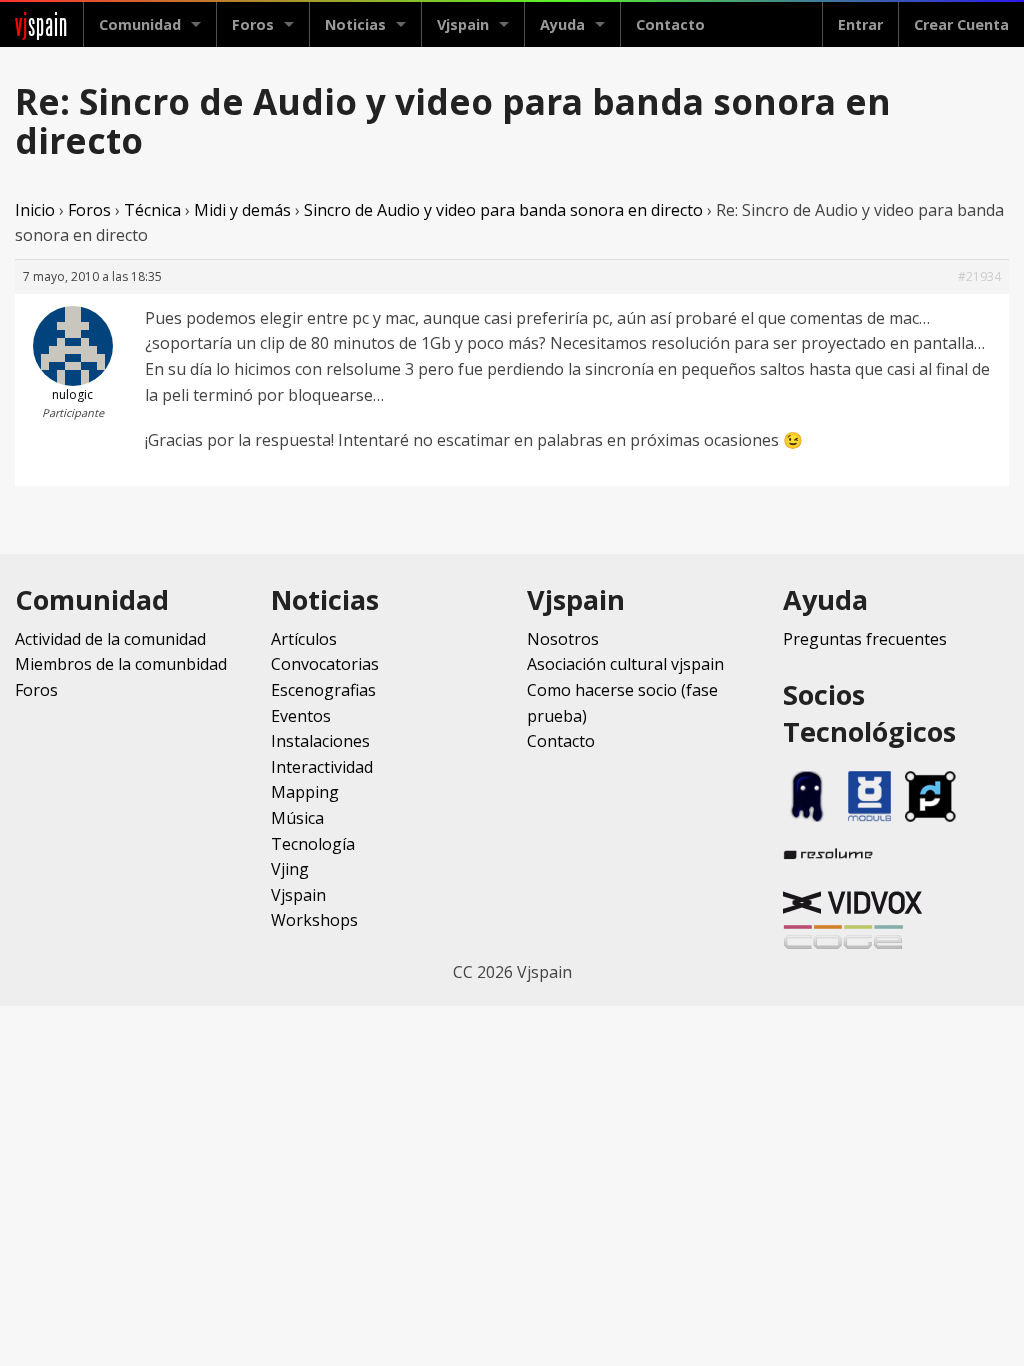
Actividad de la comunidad (110, 639)
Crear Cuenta (961, 24)
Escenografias (323, 690)
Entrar (860, 24)
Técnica (152, 210)
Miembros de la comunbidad (121, 664)
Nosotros (563, 639)
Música (297, 818)
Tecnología (313, 844)
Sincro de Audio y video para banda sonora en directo (503, 210)
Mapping (305, 792)
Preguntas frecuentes (865, 639)
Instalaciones (320, 741)
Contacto (670, 24)
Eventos (301, 716)
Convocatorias (325, 664)
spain (41, 24)
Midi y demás (242, 210)
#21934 (979, 276)
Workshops (314, 920)
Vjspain (298, 895)
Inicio (35, 210)
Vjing (290, 869)
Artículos (304, 639)
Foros (253, 24)
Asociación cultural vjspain (625, 664)
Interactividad (322, 767)
